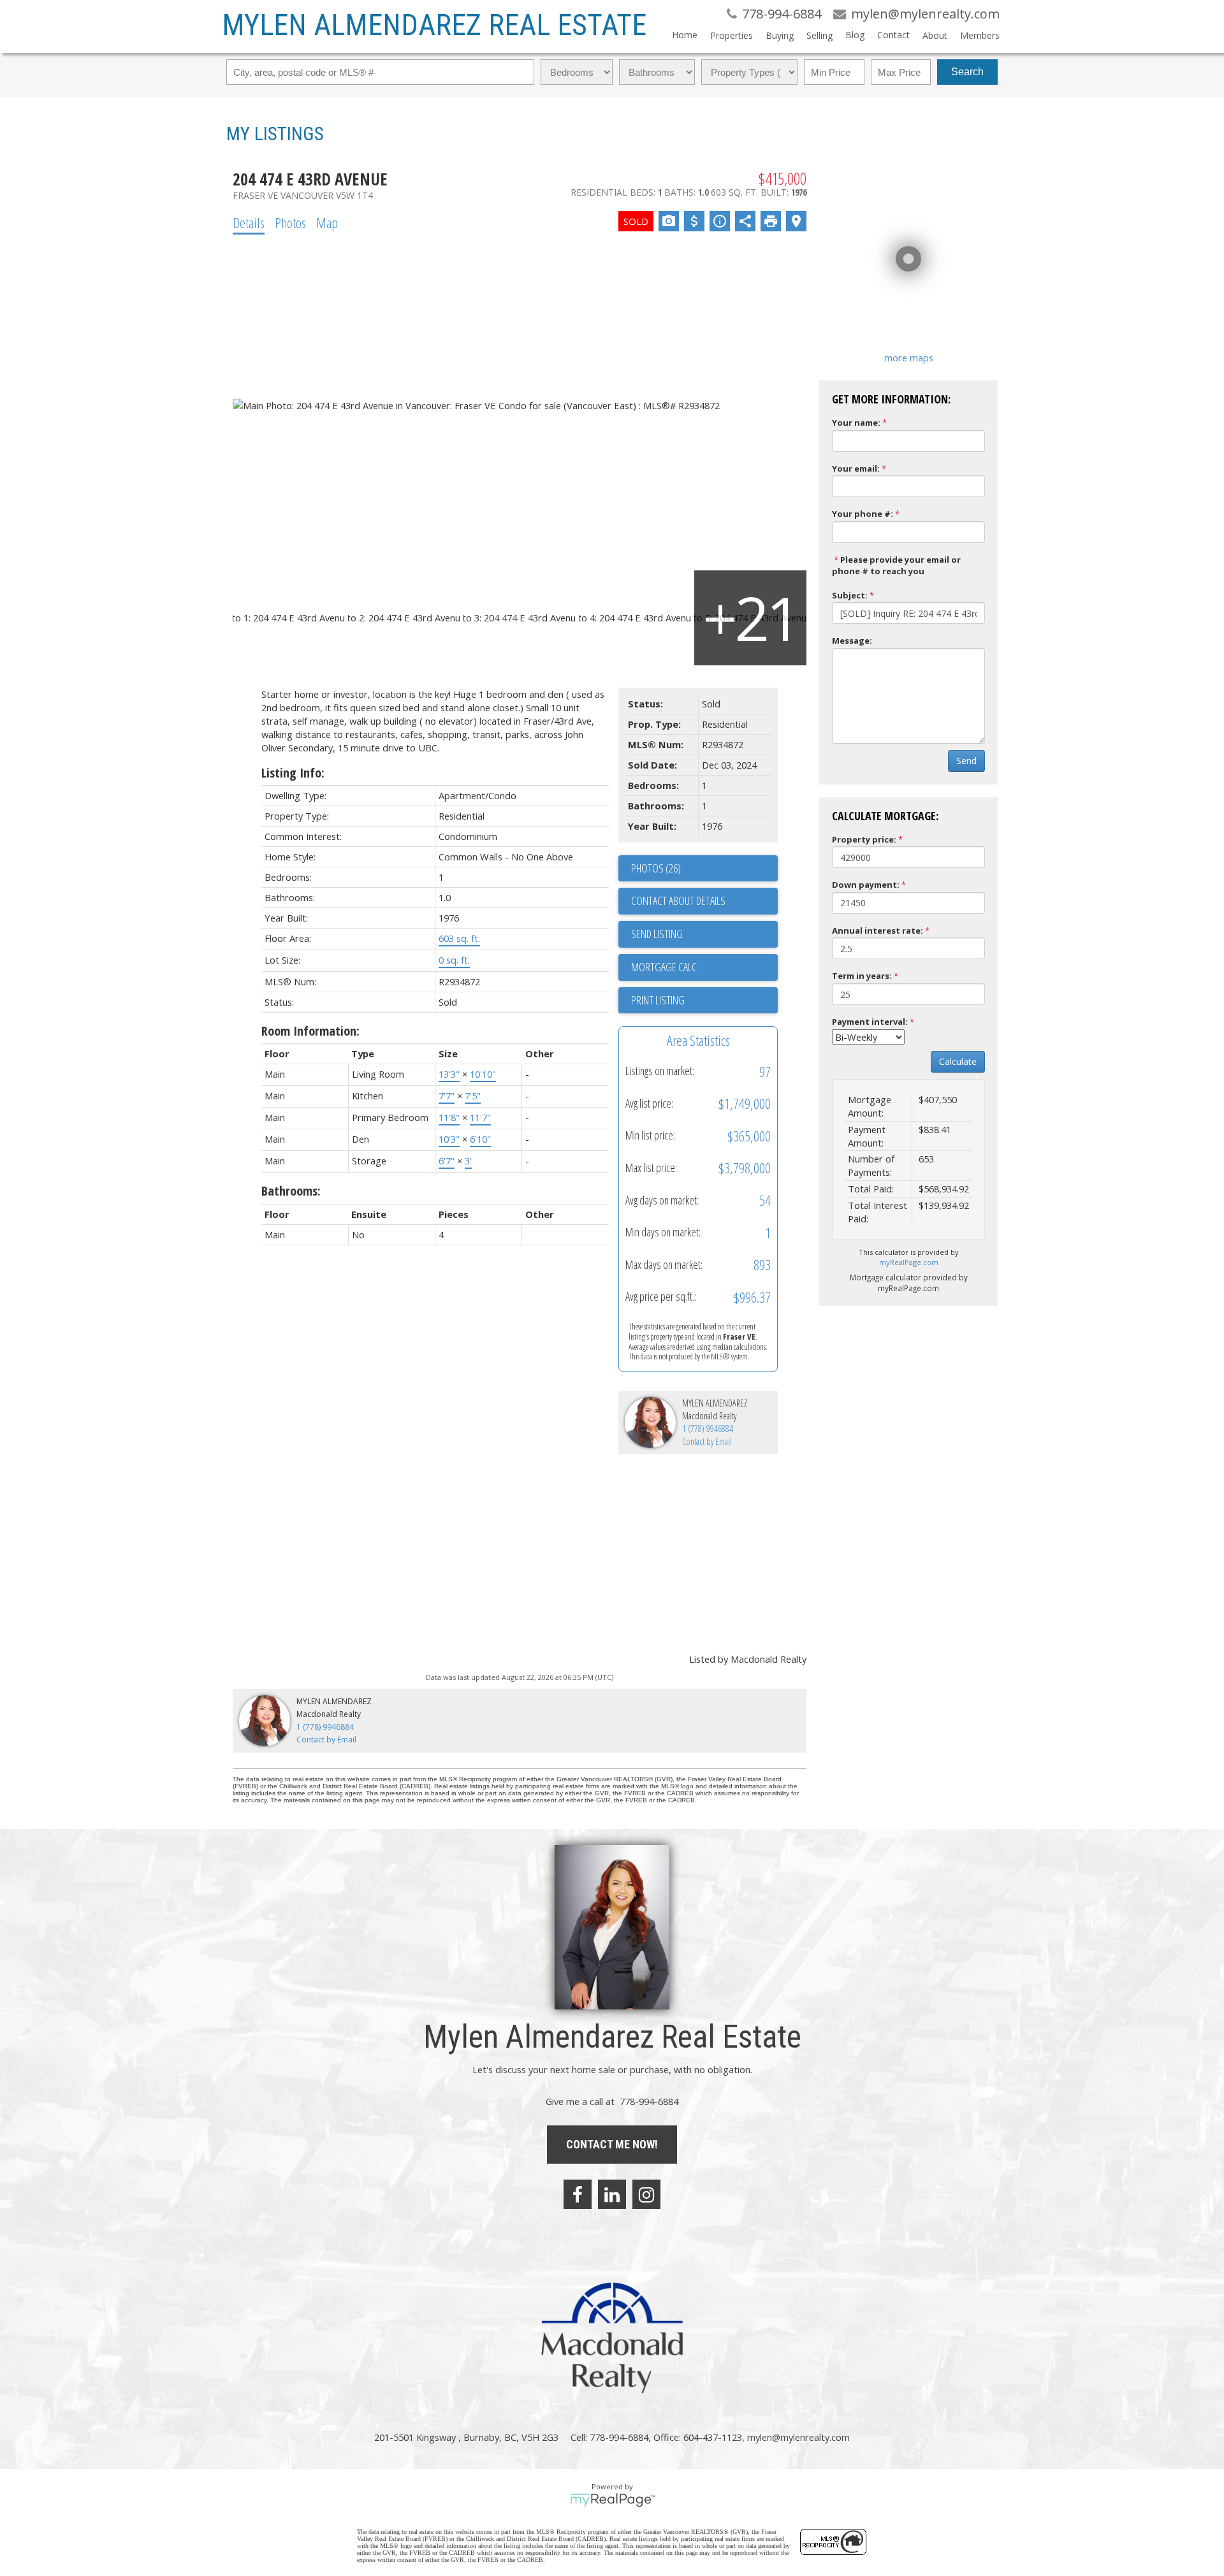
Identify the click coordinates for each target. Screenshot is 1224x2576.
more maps (909, 358)
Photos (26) (656, 868)
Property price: (864, 839)
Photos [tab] (290, 222)
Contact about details (678, 901)
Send (966, 761)
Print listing (658, 1000)
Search (967, 72)
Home (685, 35)
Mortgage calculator (704, 967)
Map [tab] (327, 222)
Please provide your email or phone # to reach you (896, 566)
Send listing (657, 934)
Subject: (850, 595)
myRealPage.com (909, 1262)
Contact (893, 35)
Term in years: (862, 976)
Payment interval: (870, 1022)
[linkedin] (612, 2194)
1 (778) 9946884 (708, 1429)
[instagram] (646, 2194)
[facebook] (578, 2194)
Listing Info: (293, 773)
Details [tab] (249, 222)
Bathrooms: (291, 1191)
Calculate (958, 1061)
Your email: (856, 468)
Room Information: (310, 1031)
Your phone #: (863, 514)
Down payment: (866, 885)
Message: (852, 640)
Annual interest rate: (878, 930)
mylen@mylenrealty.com (798, 2437)
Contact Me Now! (612, 2144)
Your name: (856, 423)
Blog (855, 35)
